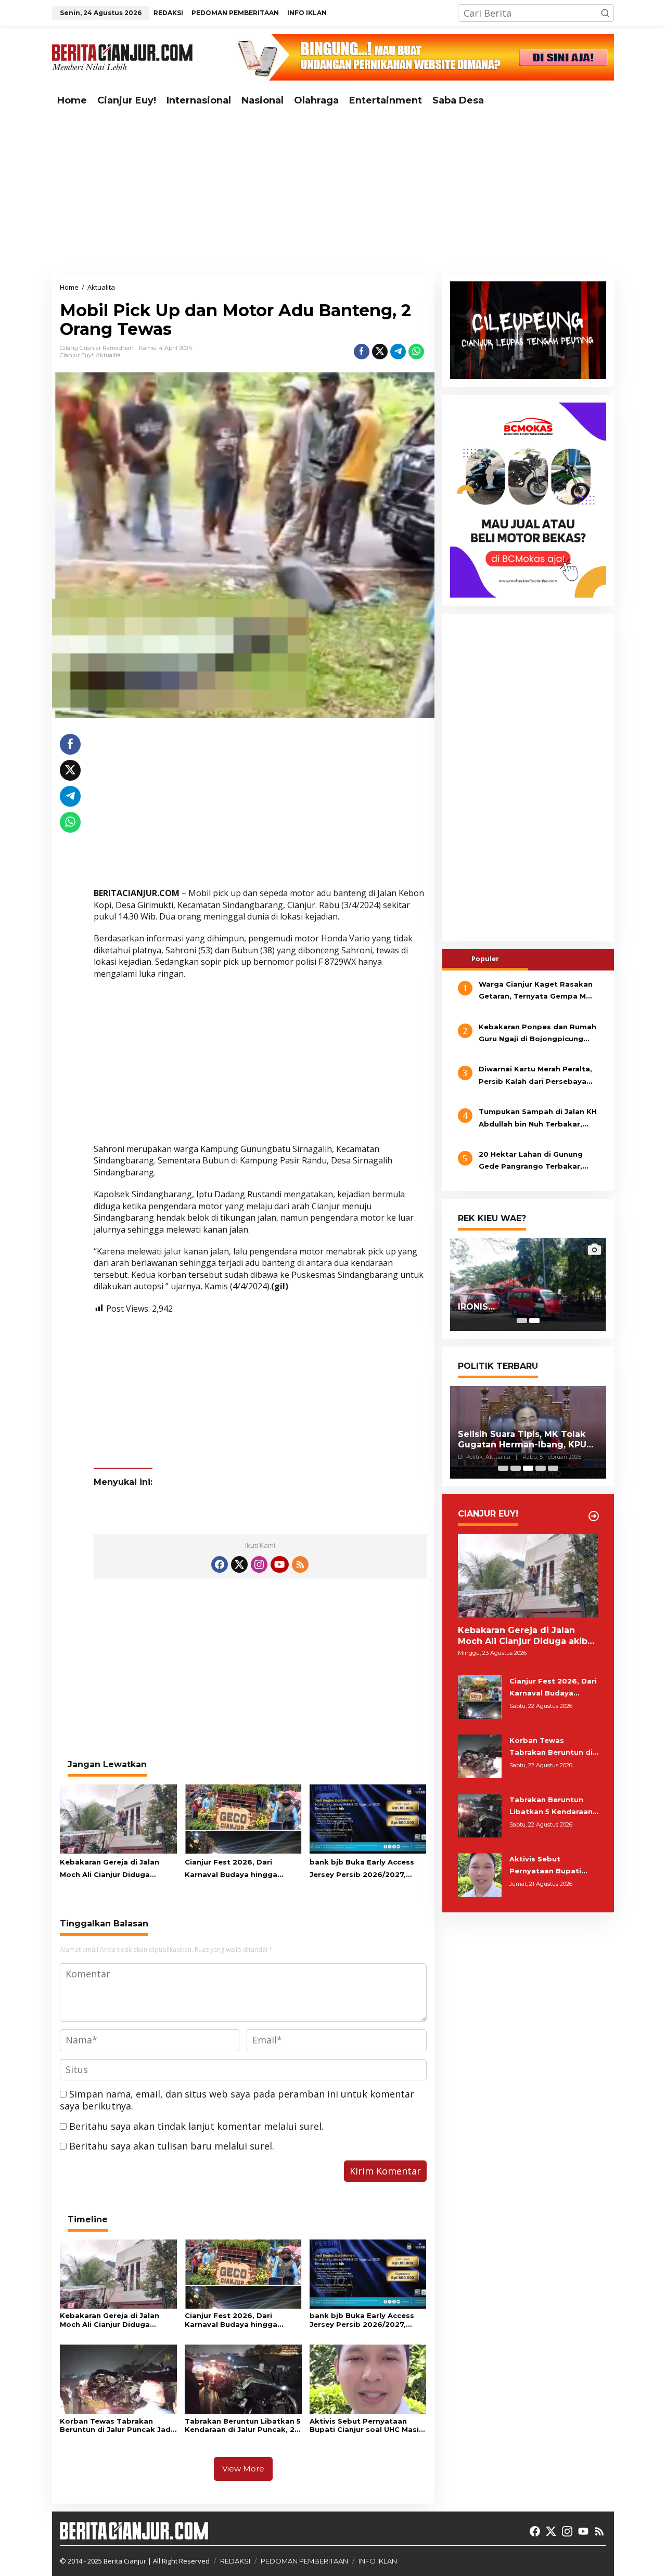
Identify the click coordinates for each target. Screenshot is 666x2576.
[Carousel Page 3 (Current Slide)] (528, 1468)
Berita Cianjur (125, 2561)
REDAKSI (235, 2561)
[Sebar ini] (362, 352)
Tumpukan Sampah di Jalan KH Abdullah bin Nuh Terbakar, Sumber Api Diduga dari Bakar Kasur (538, 1119)
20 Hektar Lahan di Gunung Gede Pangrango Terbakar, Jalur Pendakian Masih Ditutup (537, 1161)
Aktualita (108, 355)
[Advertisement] (333, 193)
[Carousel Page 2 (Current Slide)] (534, 1321)
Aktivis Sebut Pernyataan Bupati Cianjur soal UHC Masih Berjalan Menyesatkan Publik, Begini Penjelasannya (367, 2426)
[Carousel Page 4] (541, 1468)
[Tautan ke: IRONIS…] (528, 1284)
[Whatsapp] (416, 352)
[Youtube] (279, 1564)
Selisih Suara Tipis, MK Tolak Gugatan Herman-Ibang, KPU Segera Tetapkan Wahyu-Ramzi (522, 1440)
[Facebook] (220, 1564)
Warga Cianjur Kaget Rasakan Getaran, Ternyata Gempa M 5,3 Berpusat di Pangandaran (536, 991)
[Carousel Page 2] (516, 1468)
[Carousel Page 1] (522, 1321)
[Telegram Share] (398, 352)
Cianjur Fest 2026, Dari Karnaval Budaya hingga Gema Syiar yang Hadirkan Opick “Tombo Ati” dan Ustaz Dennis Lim (241, 1869)
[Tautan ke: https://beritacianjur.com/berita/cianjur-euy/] (594, 1516)
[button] (605, 13)
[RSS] (300, 1564)
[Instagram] (259, 1564)
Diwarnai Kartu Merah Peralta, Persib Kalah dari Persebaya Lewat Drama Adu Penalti (535, 1076)
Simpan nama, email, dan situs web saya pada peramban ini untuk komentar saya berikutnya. (237, 2100)
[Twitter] (239, 1564)
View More (243, 2469)
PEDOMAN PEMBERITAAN (304, 2561)
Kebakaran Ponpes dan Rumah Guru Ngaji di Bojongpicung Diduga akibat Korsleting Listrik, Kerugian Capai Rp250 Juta (537, 1033)
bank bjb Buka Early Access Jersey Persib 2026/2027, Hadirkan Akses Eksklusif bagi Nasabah (367, 1869)
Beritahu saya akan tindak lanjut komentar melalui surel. (196, 2126)
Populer (485, 958)
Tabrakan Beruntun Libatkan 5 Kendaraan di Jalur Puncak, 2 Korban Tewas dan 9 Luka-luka (243, 2426)
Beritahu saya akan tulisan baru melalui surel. (172, 2146)
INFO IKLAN (378, 2561)
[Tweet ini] (380, 352)
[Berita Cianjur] (122, 56)
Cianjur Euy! (76, 355)
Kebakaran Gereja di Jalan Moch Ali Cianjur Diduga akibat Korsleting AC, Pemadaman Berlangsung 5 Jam (112, 1869)
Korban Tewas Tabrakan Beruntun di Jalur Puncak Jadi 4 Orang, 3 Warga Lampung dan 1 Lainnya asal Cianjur (116, 2426)
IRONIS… (476, 1307)
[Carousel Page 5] (553, 1468)
